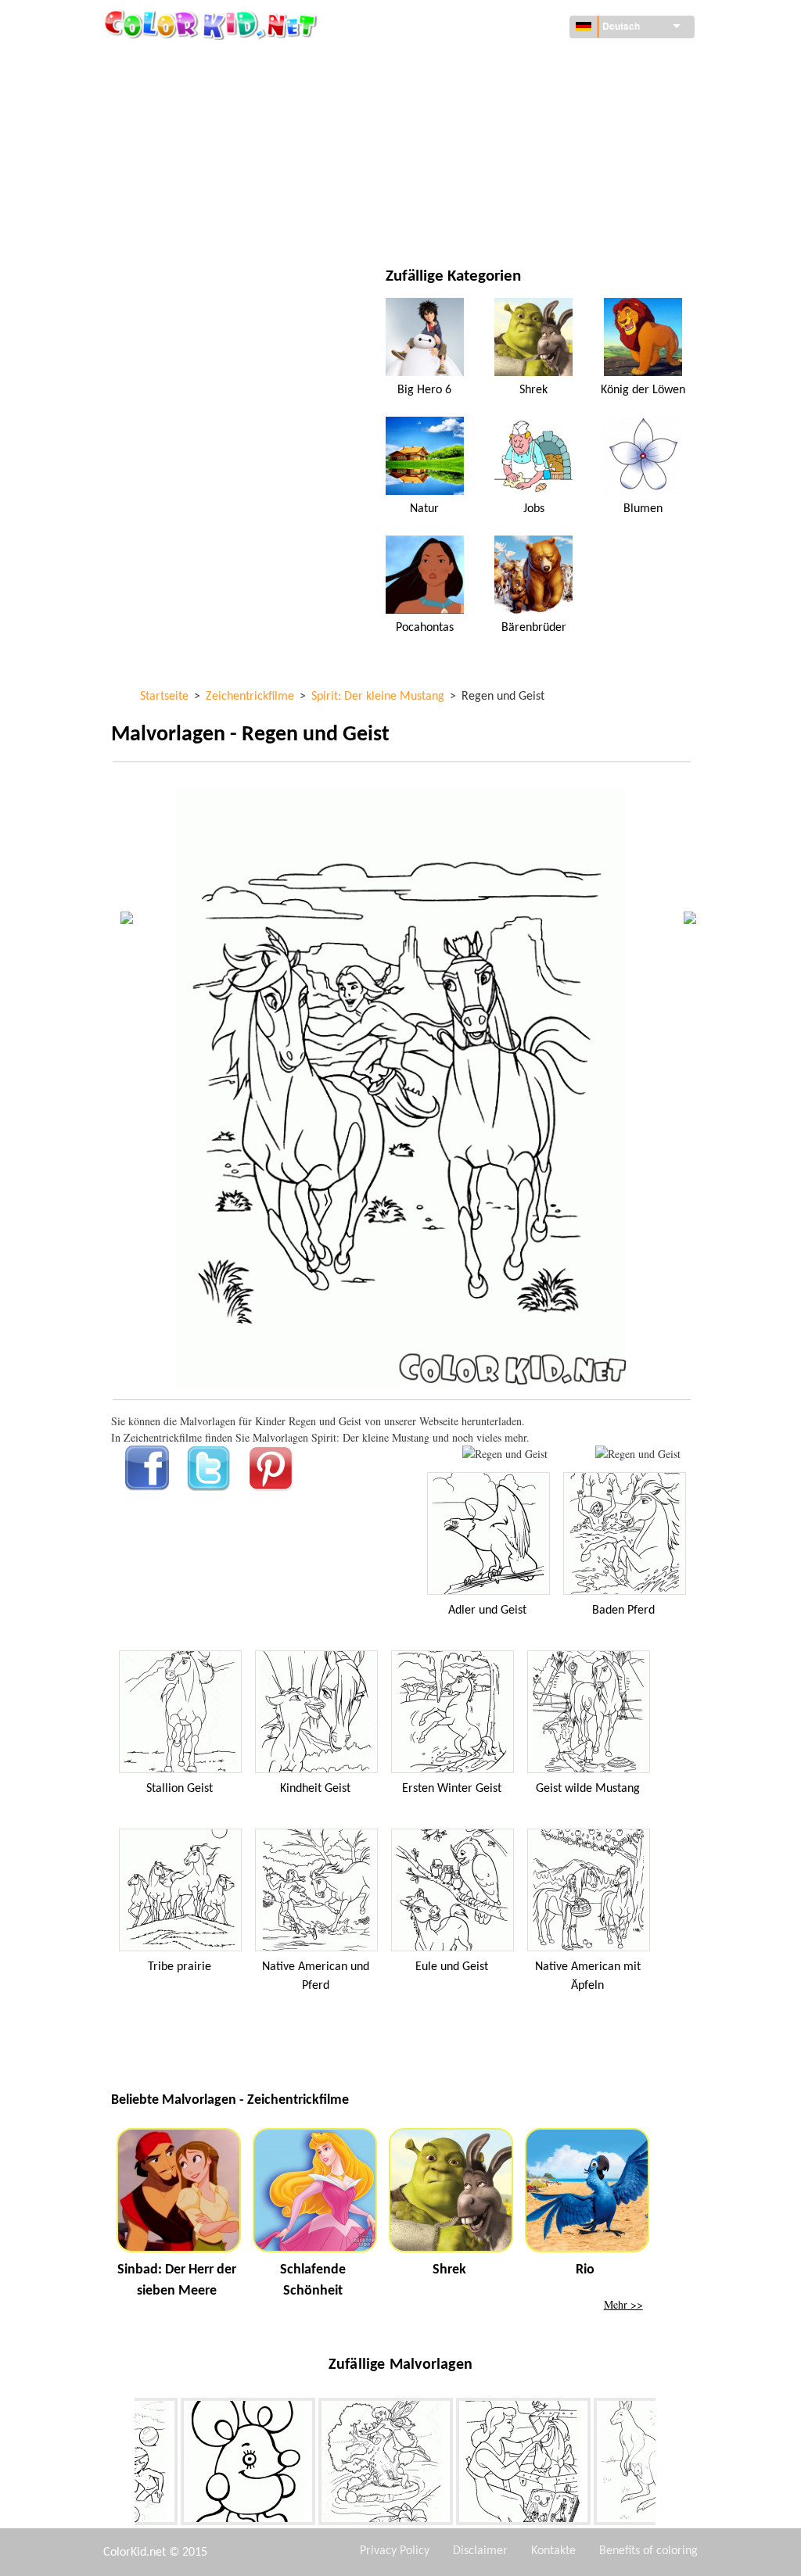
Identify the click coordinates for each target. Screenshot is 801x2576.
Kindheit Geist (315, 1789)
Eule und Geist (452, 1967)
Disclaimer (480, 2551)
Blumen (643, 509)
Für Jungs (477, 158)
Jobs (534, 509)
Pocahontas (425, 628)
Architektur (179, 94)
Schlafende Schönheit (313, 2280)
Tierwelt (474, 94)
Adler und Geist (487, 1610)
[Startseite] (213, 24)
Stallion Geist (180, 1789)
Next (667, 2465)
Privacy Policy (395, 2551)
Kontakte (553, 2551)
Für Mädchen (485, 126)
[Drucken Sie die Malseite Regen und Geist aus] (505, 1454)
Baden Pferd (623, 1610)
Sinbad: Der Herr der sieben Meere (177, 2280)
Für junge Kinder (191, 190)
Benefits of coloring (648, 2551)
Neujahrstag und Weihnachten (532, 190)
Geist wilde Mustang (588, 1789)
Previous (123, 2465)
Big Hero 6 (424, 390)
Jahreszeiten (180, 158)
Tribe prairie (180, 1967)
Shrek (533, 390)
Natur (467, 222)
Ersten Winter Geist (452, 1789)
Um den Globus (490, 62)
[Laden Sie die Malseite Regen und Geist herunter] (638, 1454)
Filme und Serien (190, 222)
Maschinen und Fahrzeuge (215, 62)
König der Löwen (643, 390)
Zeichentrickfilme (194, 126)
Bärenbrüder (534, 628)
